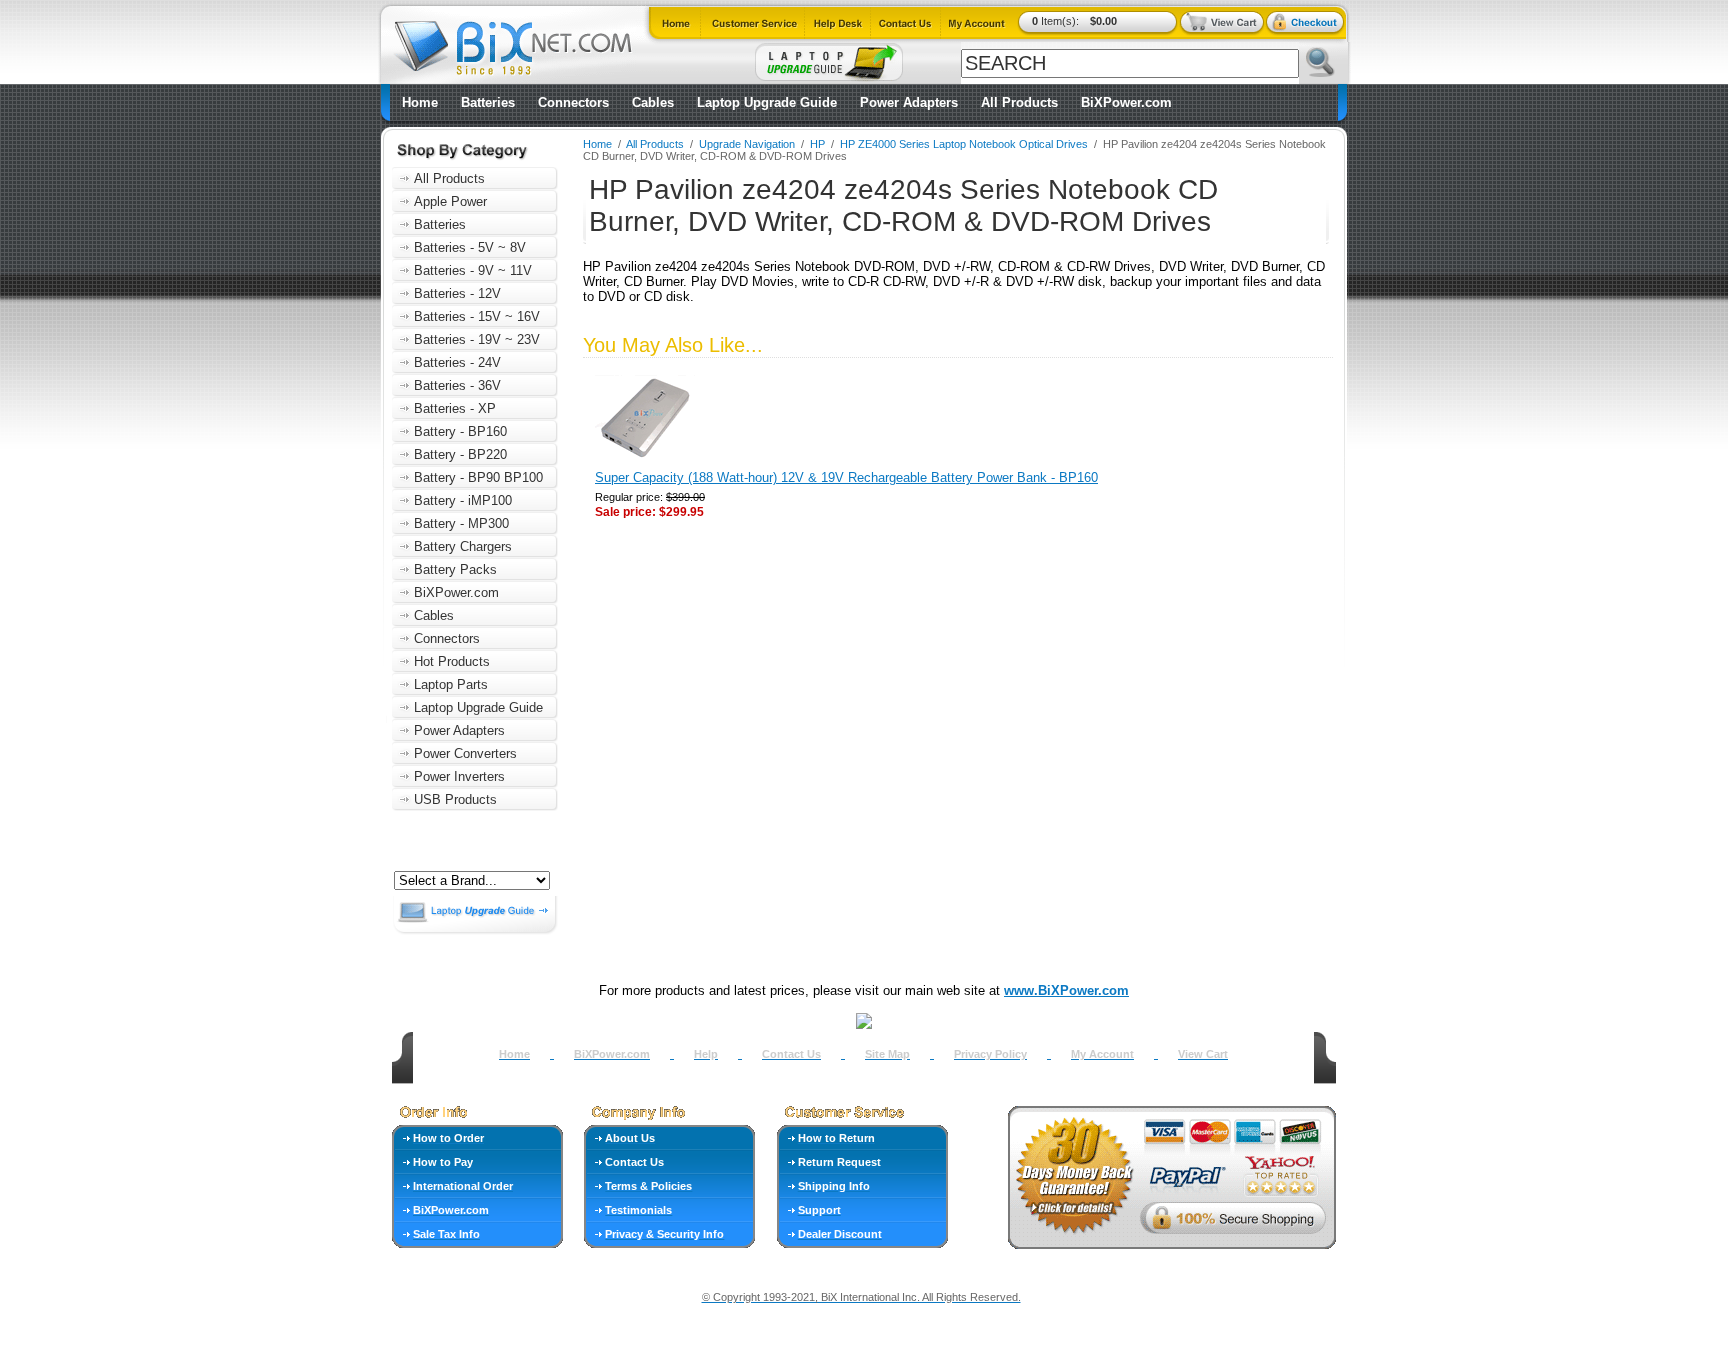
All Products (1019, 102)
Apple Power (450, 201)
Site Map (887, 1054)
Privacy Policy (990, 1054)
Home (420, 102)
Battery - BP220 (460, 454)
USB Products (455, 799)
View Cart (1203, 1054)
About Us (630, 1138)
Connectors (573, 102)
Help (706, 1054)
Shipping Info (834, 1186)
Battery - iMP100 (463, 500)
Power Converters (465, 753)
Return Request (839, 1162)
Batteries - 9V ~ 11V (473, 270)
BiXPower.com (1126, 102)
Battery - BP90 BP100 (478, 477)
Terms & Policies (648, 1186)
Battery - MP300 (461, 523)
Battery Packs (455, 569)
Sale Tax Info (446, 1234)
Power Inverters (459, 776)
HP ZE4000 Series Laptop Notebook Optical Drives (964, 144)
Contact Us (791, 1054)
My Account (1102, 1054)
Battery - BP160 (460, 431)
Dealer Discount (840, 1234)
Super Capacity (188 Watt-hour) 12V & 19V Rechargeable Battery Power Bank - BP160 (846, 477)
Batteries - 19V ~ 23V (477, 339)
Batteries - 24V (457, 362)
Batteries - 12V (457, 293)
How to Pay (443, 1162)
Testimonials (638, 1210)
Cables (653, 102)
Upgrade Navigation (747, 144)
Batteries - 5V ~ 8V (470, 247)
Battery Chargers (463, 546)
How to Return (836, 1138)
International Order (463, 1186)
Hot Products (452, 661)
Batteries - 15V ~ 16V (477, 316)
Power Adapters (909, 102)
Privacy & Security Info (664, 1234)
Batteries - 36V (457, 385)
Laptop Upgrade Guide (767, 102)
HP (817, 144)
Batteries (488, 102)
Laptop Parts (451, 684)
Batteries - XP (455, 408)
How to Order (448, 1138)
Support (819, 1210)
